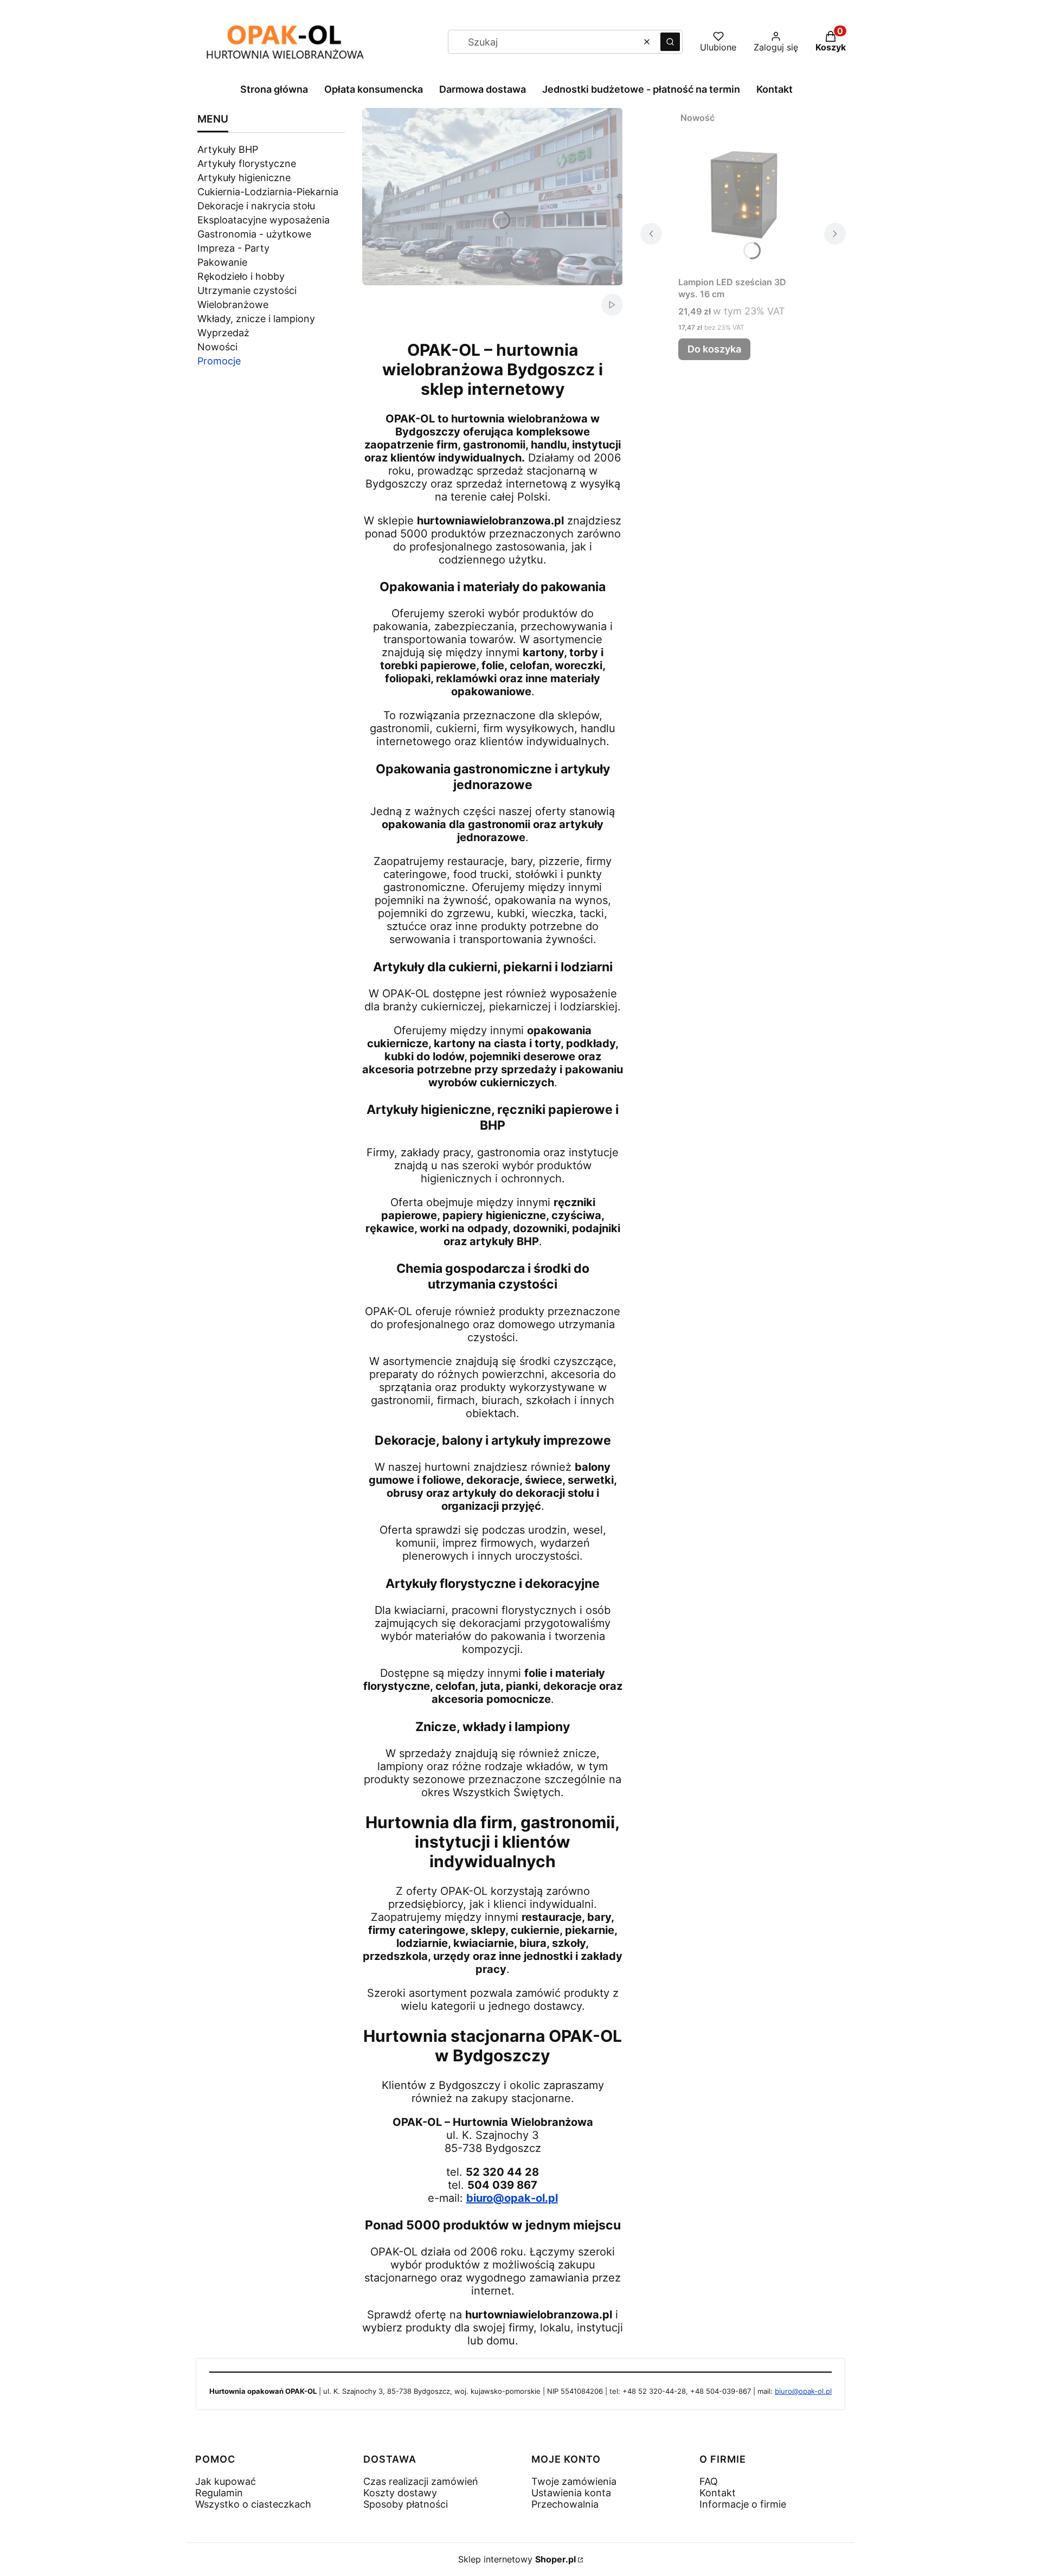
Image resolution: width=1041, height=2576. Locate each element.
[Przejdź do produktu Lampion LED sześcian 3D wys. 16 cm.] (743, 189)
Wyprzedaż (223, 333)
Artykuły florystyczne (247, 164)
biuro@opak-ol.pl (512, 2198)
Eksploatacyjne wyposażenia (264, 220)
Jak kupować (226, 2481)
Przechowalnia (565, 2504)
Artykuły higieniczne (244, 178)
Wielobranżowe (233, 305)
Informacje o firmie (743, 2504)
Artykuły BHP (228, 149)
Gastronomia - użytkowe (254, 234)
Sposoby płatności (406, 2504)
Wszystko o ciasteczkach (253, 2504)
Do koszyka (714, 349)
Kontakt (718, 2493)
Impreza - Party (233, 248)
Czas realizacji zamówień (421, 2481)
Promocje (219, 361)
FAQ (709, 2481)
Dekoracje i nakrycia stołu (256, 206)
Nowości (217, 347)
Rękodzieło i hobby (241, 276)
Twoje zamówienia (574, 2481)
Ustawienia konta (571, 2493)
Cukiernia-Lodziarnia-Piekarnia (268, 192)
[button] (670, 42)
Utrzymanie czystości (247, 290)
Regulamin (219, 2493)
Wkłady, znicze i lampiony (256, 319)
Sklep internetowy (517, 2559)
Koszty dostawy (400, 2493)
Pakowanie (222, 262)
